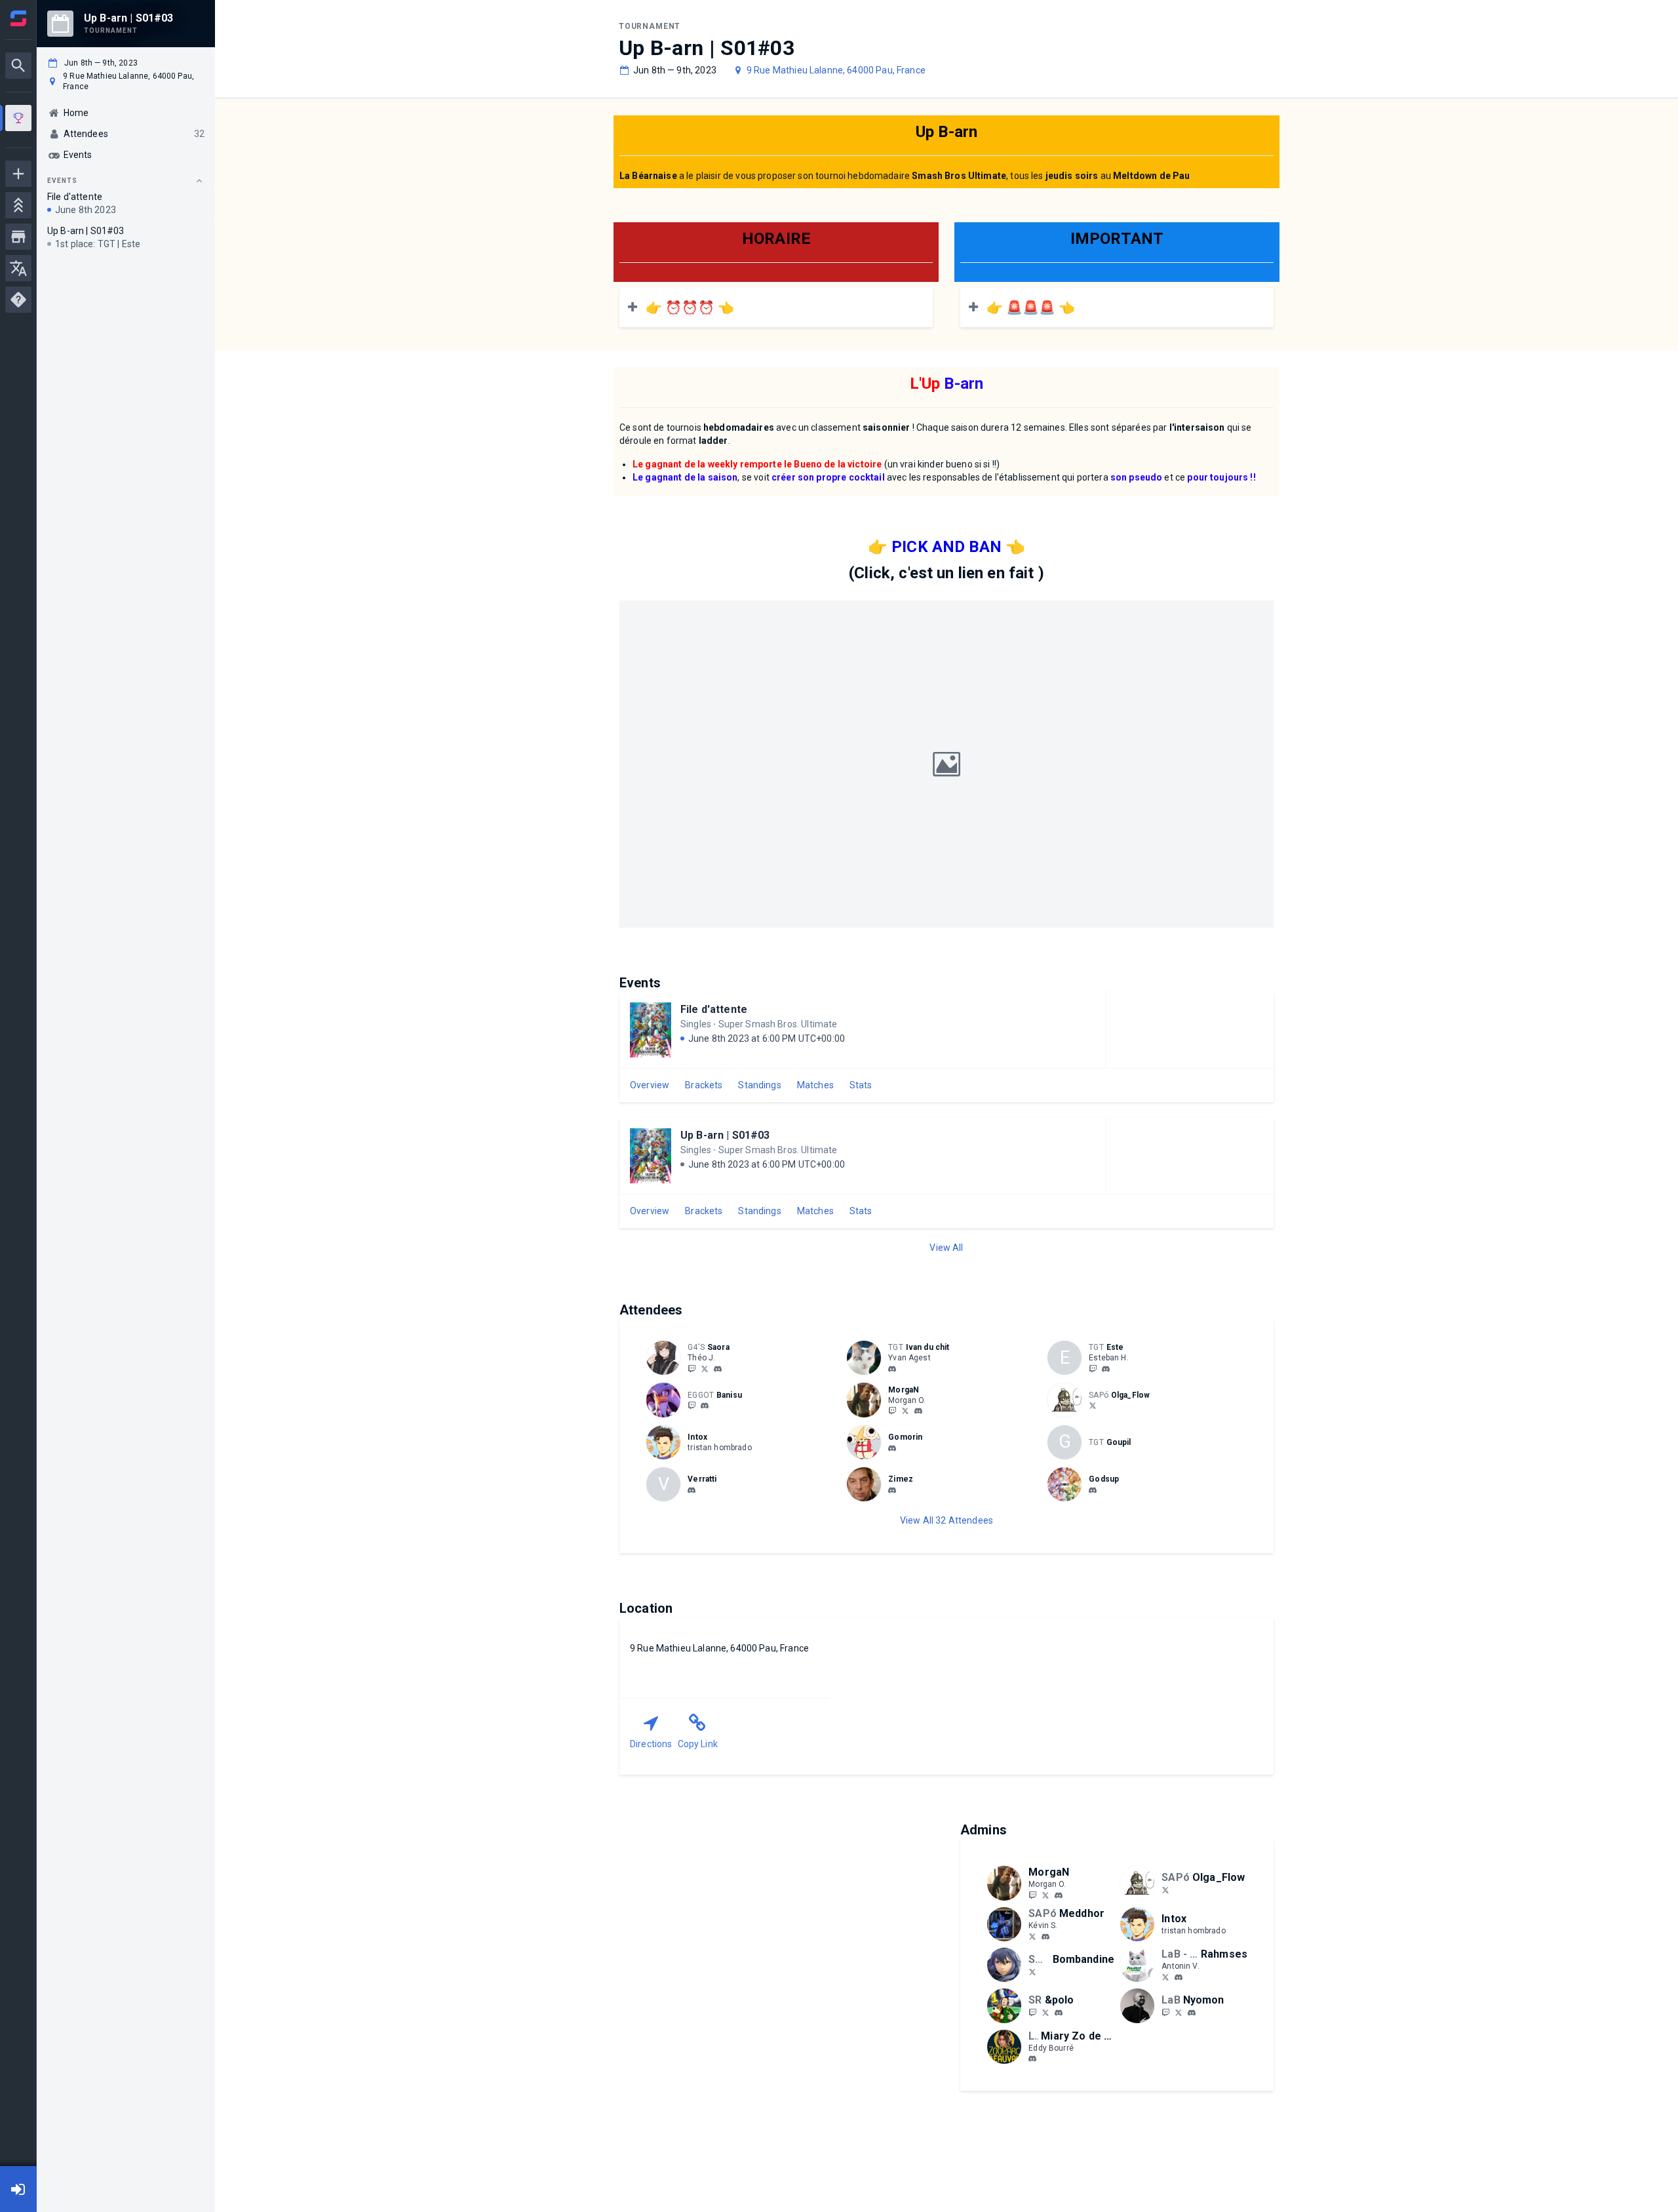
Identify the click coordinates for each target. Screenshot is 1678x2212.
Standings (759, 1085)
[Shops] (18, 237)
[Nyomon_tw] (1179, 2012)
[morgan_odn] (918, 1412)
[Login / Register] (18, 2189)
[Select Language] (18, 268)
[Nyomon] (1165, 2012)
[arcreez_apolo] (1032, 2012)
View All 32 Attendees (946, 1520)
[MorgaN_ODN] (892, 1411)
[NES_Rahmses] (1165, 1977)
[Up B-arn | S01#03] (18, 120)
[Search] (18, 66)
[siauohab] (1106, 1369)
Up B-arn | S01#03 (725, 1135)
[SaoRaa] (692, 1368)
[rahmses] (1179, 1977)
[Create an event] (18, 174)
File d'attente (714, 1009)
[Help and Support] (18, 300)
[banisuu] (705, 1406)
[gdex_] (1093, 1490)
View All (946, 1248)
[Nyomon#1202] (1192, 2013)
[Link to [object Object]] (667, 1358)
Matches (815, 1085)
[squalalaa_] (718, 1369)
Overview (650, 1085)
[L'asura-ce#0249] (1032, 2059)
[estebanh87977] (1093, 1368)
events (62, 181)
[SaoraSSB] (705, 1368)
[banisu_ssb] (692, 1406)
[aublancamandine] (1032, 1971)
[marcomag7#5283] (692, 1490)
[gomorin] (892, 1448)
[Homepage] (18, 18)
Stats (861, 1085)
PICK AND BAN (946, 547)
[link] (718, 1368)
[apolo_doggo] (1045, 2012)
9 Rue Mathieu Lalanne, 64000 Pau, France (836, 70)
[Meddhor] (1032, 1936)
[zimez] (892, 1490)
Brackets (704, 1085)
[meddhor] (1045, 1937)
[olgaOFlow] (1093, 1406)
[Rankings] (18, 205)
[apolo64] (1059, 2013)
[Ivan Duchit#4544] (892, 1369)
